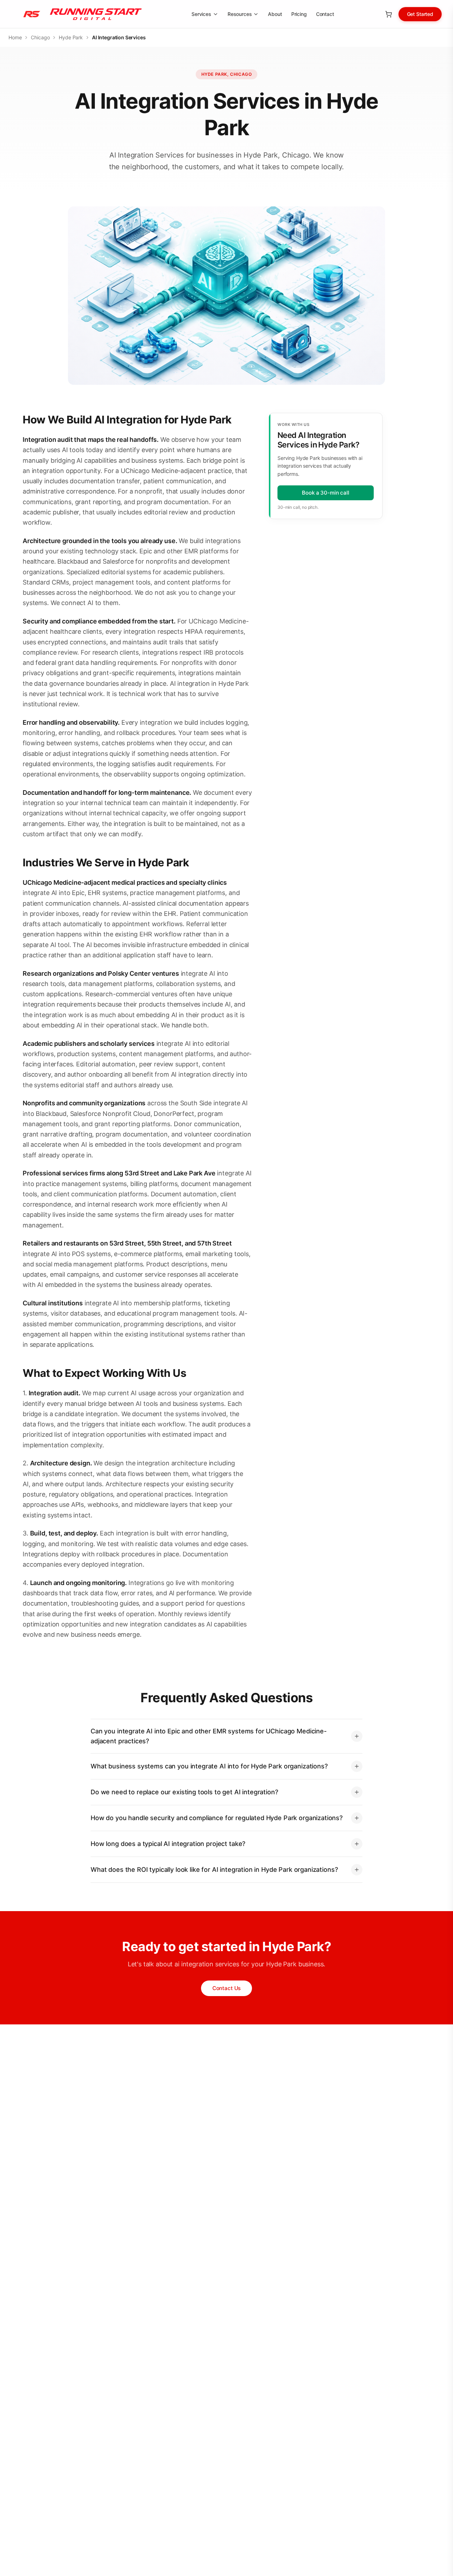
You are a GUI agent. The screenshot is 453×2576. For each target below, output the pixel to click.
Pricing (299, 14)
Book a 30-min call (325, 493)
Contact (325, 14)
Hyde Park (71, 37)
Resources (240, 14)
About (275, 14)
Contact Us (227, 1988)
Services (201, 14)
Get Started (420, 14)
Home (15, 37)
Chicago (40, 37)
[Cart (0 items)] (389, 14)
